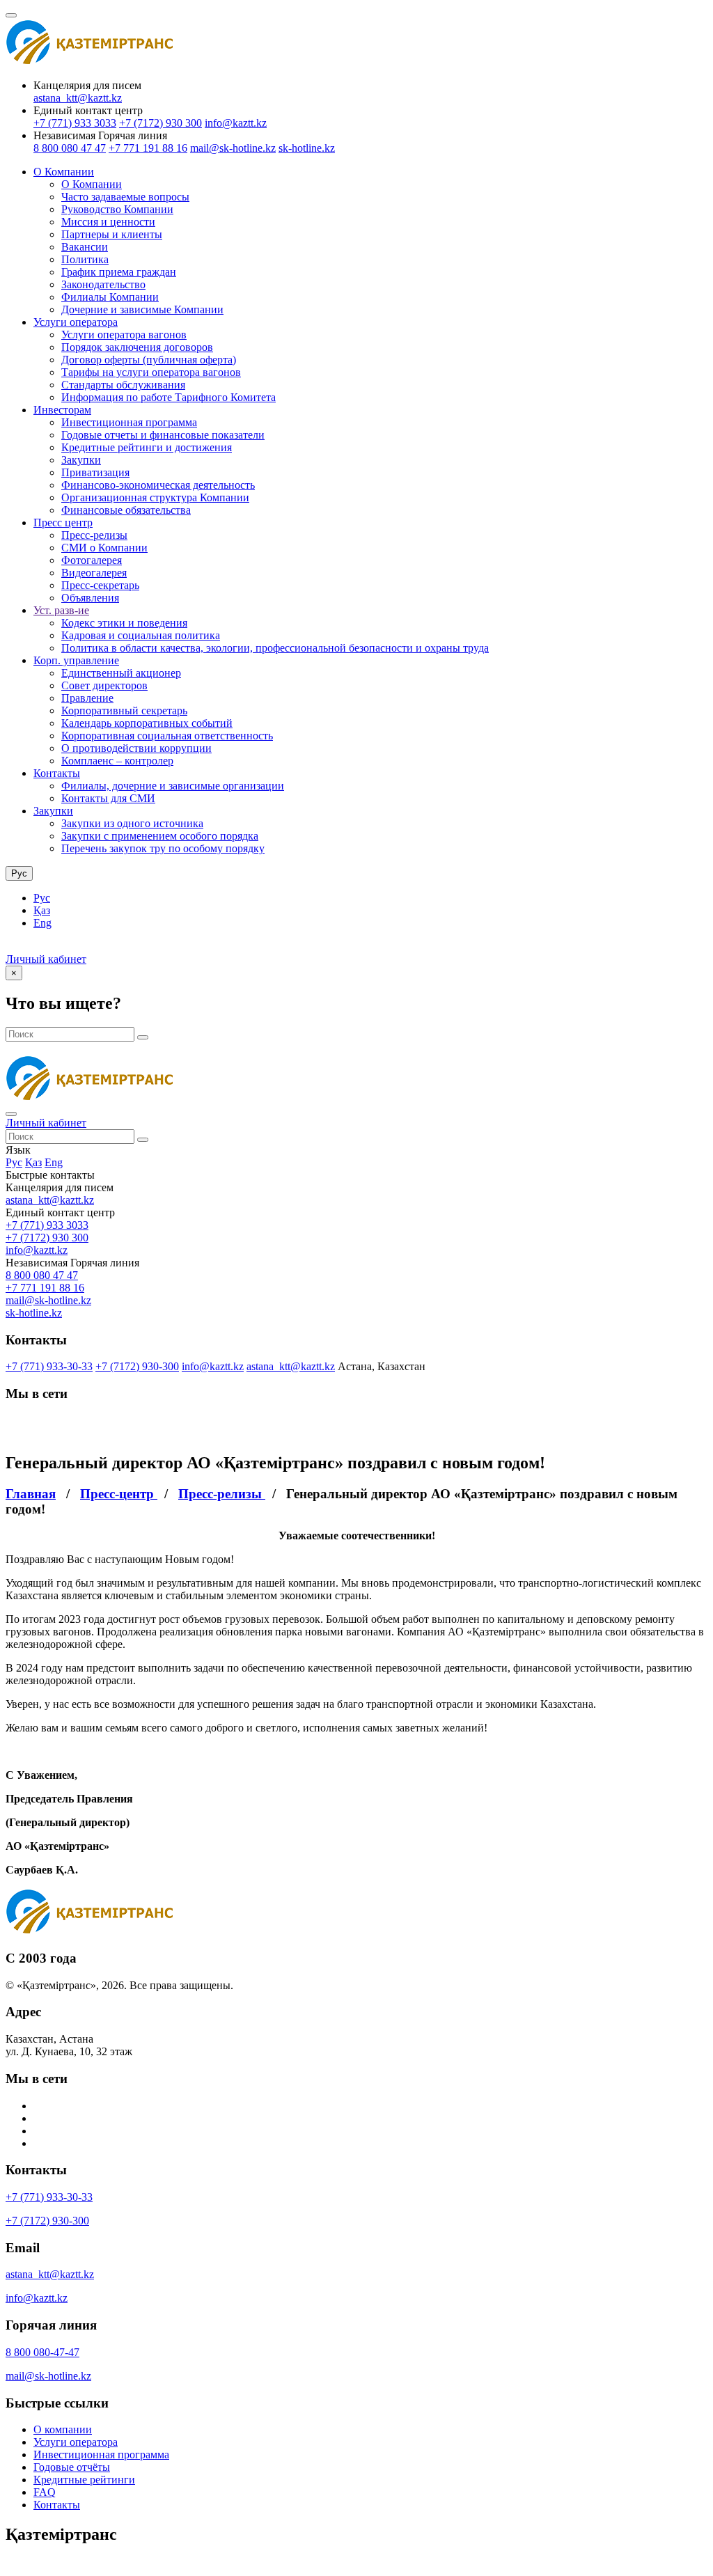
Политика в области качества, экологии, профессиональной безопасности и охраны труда (275, 648)
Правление (87, 698)
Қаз (42, 910)
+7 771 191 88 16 (148, 148)
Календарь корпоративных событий (147, 723)
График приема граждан (119, 272)
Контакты (57, 773)
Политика (85, 259)
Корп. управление (76, 660)
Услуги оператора (76, 322)
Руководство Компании (117, 209)
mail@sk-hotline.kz (233, 148)
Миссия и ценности (108, 222)
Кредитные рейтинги (84, 2480)
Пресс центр (63, 523)
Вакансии (85, 247)
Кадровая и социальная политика (141, 635)
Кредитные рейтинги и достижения (147, 447)
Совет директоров (104, 685)
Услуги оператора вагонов (124, 335)
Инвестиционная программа (129, 422)
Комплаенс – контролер (117, 761)
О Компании (64, 172)
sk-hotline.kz (307, 148)
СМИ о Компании (104, 548)
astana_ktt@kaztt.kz (78, 98)
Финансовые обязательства (126, 510)
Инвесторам (62, 410)
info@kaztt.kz (236, 123)
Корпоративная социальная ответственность (167, 736)
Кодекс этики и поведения (124, 623)
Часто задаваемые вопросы (125, 197)
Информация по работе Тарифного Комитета (169, 397)
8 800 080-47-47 (42, 2352)
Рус (42, 898)
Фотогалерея (92, 560)
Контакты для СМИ (108, 798)
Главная (31, 1494)
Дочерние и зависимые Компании (142, 309)
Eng (42, 923)
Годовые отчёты (72, 2467)
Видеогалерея (94, 573)
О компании (63, 2429)
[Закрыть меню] (11, 1114)
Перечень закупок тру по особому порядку (163, 848)
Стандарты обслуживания (123, 385)
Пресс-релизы (94, 535)
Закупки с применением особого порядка (160, 836)
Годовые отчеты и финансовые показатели (163, 435)
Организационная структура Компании (155, 497)
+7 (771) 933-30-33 (49, 1366)
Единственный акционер (121, 673)
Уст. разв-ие (61, 610)
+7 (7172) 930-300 (137, 1366)
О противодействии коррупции (136, 748)
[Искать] (143, 1037)
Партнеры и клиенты (112, 234)
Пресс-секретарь (100, 585)
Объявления (90, 598)
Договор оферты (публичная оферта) (149, 360)
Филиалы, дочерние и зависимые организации (173, 786)
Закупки (81, 460)
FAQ (45, 2492)
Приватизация (95, 472)
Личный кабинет (46, 959)
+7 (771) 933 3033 (75, 123)
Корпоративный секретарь (124, 710)
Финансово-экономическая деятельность (158, 485)
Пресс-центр (119, 1494)
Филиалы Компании (110, 297)
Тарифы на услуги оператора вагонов (151, 372)
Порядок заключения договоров (137, 347)
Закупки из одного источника (132, 823)
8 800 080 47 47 (70, 148)
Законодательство (103, 284)
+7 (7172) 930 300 (160, 123)
